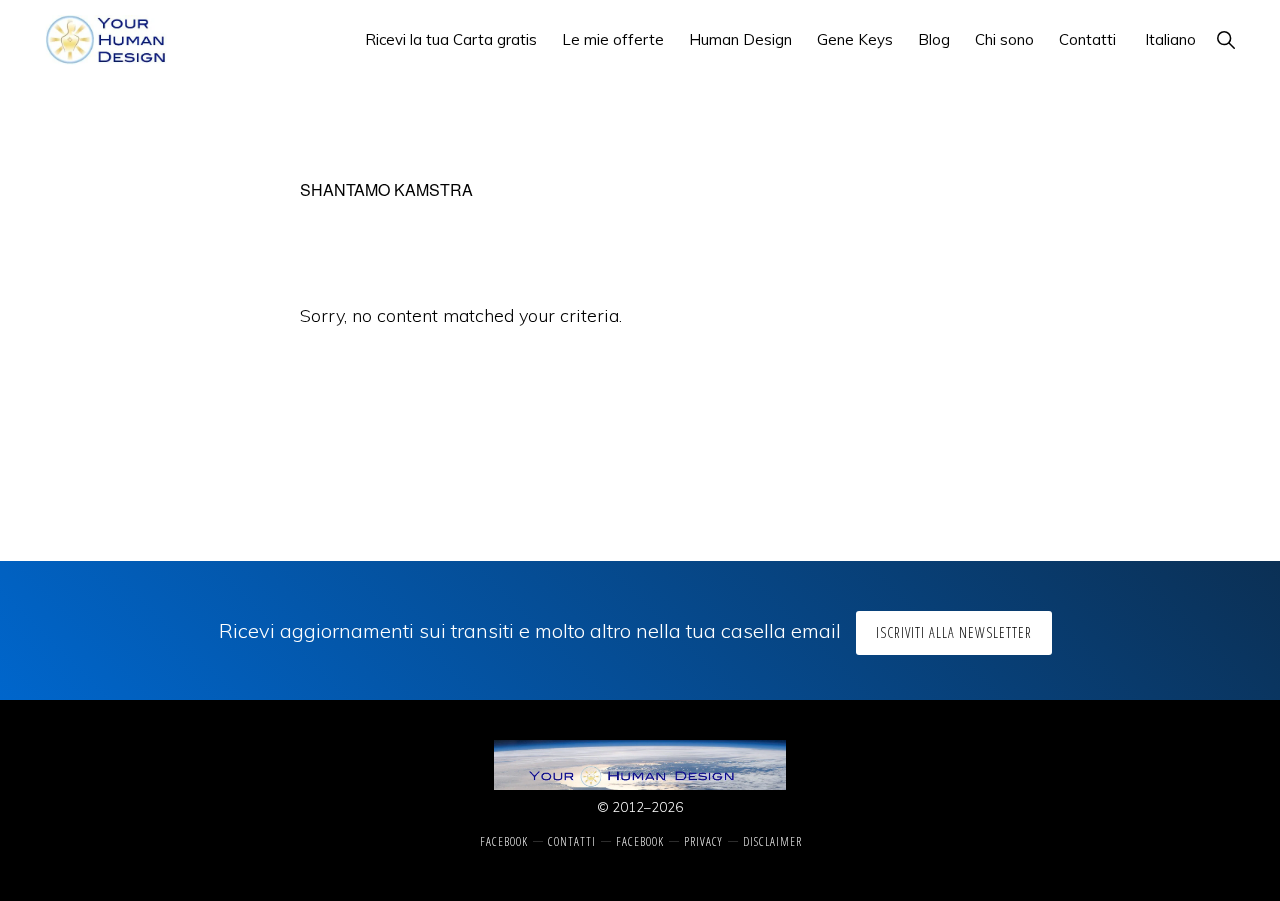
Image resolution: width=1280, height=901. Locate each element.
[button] (1225, 39)
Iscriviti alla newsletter (954, 632)
